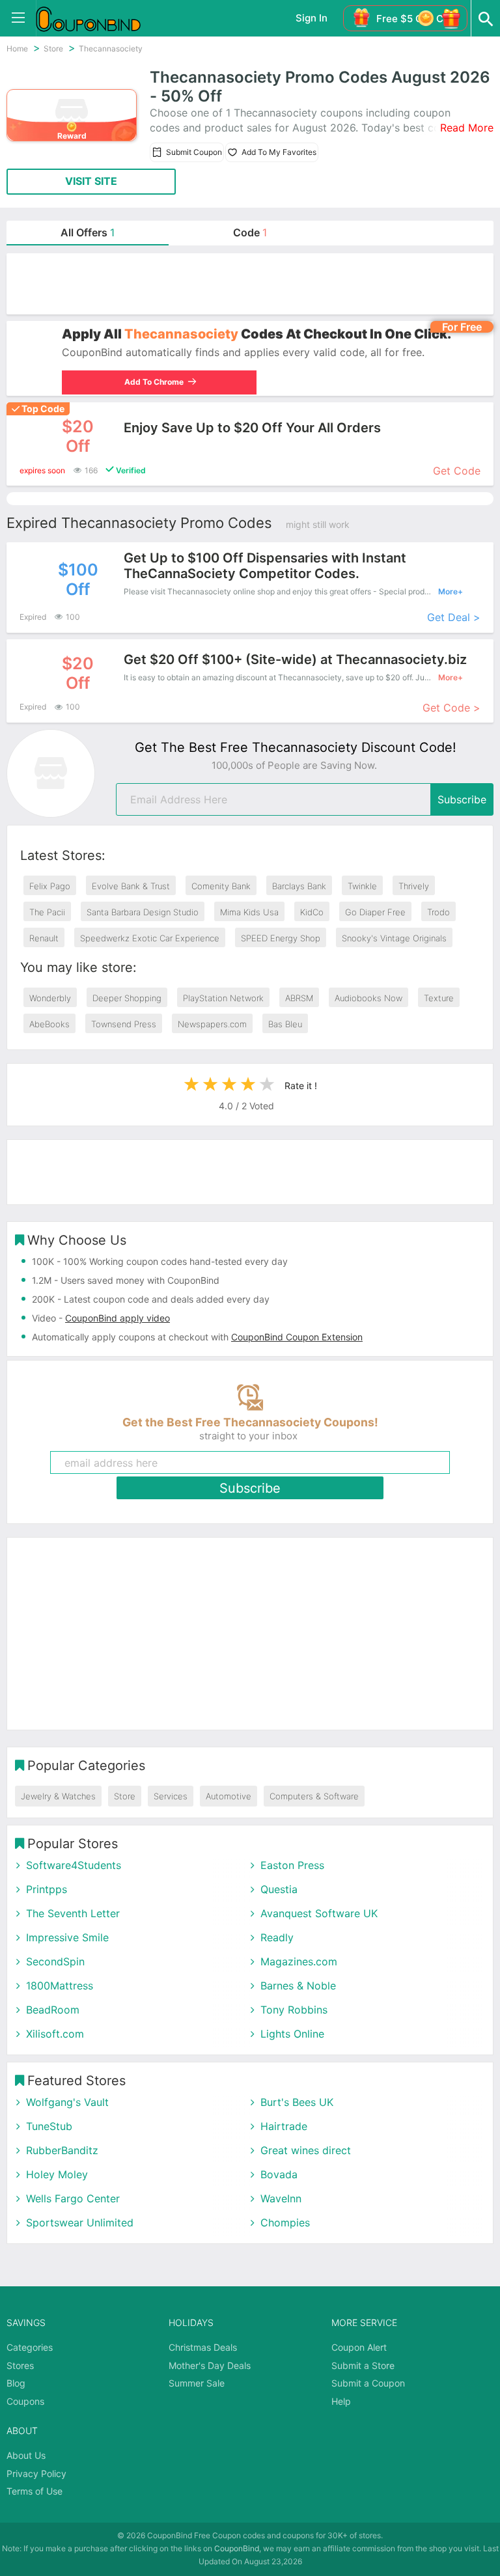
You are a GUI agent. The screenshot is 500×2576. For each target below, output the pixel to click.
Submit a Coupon (368, 2383)
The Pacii (47, 912)
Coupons (25, 2401)
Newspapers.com (212, 1024)
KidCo (312, 912)
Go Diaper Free (375, 912)
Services (171, 1796)
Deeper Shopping (127, 998)
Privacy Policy (36, 2473)
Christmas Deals (203, 2347)
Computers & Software (314, 1796)
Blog (16, 2383)
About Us (26, 2455)
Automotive (229, 1796)
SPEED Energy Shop (281, 938)
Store (125, 1796)
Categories (30, 2347)
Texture (439, 998)
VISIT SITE (91, 181)
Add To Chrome (151, 382)
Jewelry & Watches (58, 1796)
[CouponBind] (98, 18)
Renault (44, 938)
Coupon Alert (359, 2347)
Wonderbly (50, 998)
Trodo (438, 912)
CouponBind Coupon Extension (297, 1337)
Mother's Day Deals (210, 2365)
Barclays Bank (299, 886)
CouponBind (237, 2548)
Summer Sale (197, 2383)
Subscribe (462, 799)
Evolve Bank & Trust (131, 886)
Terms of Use (35, 2491)
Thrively (414, 886)
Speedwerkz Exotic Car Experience (150, 938)
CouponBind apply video (118, 1318)
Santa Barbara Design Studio (143, 912)
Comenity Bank (221, 886)
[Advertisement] (250, 284)
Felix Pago (50, 886)
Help (341, 2401)
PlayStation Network (223, 998)
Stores (20, 2365)
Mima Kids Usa (249, 912)
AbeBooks (49, 1024)
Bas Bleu (285, 1024)
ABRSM (299, 998)
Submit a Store (363, 2365)
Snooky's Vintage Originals (394, 938)
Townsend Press (124, 1024)
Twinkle (362, 886)
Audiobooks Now (368, 998)
